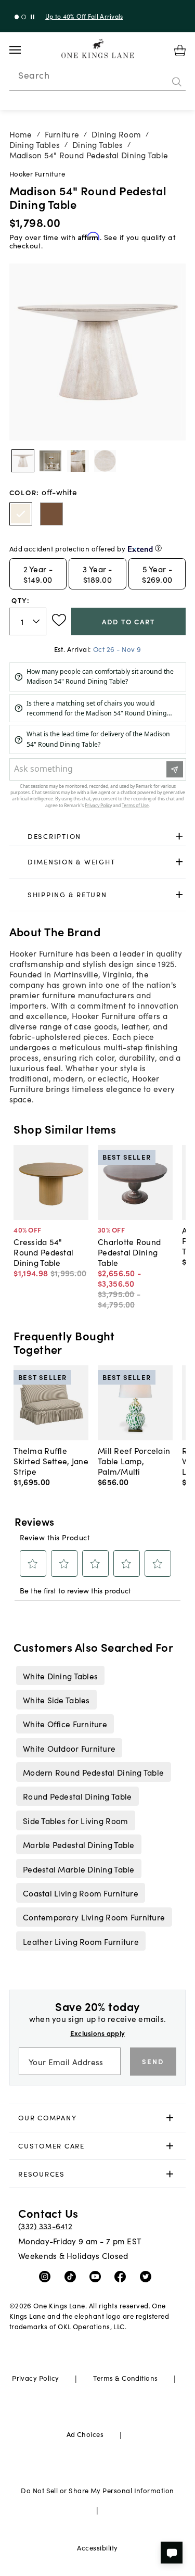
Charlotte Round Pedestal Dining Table (129, 1252)
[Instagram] (47, 2276)
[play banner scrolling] (32, 17)
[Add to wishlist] (59, 620)
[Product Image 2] (78, 461)
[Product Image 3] (105, 461)
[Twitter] (148, 2276)
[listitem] (60, 1675)
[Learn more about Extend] (158, 548)
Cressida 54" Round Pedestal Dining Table (43, 1252)
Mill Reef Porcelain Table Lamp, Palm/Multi (134, 1461)
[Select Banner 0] (17, 17)
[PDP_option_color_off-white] (21, 514)
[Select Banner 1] (24, 17)
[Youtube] (97, 2276)
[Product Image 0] (23, 461)
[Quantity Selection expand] (37, 621)
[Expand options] (179, 836)
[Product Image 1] (50, 461)
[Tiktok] (73, 2276)
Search (34, 75)
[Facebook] (122, 2276)
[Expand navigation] (23, 50)
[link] (98, 836)
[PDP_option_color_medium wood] (51, 514)
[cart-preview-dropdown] (180, 51)
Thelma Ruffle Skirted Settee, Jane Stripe (51, 1461)
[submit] (177, 82)
